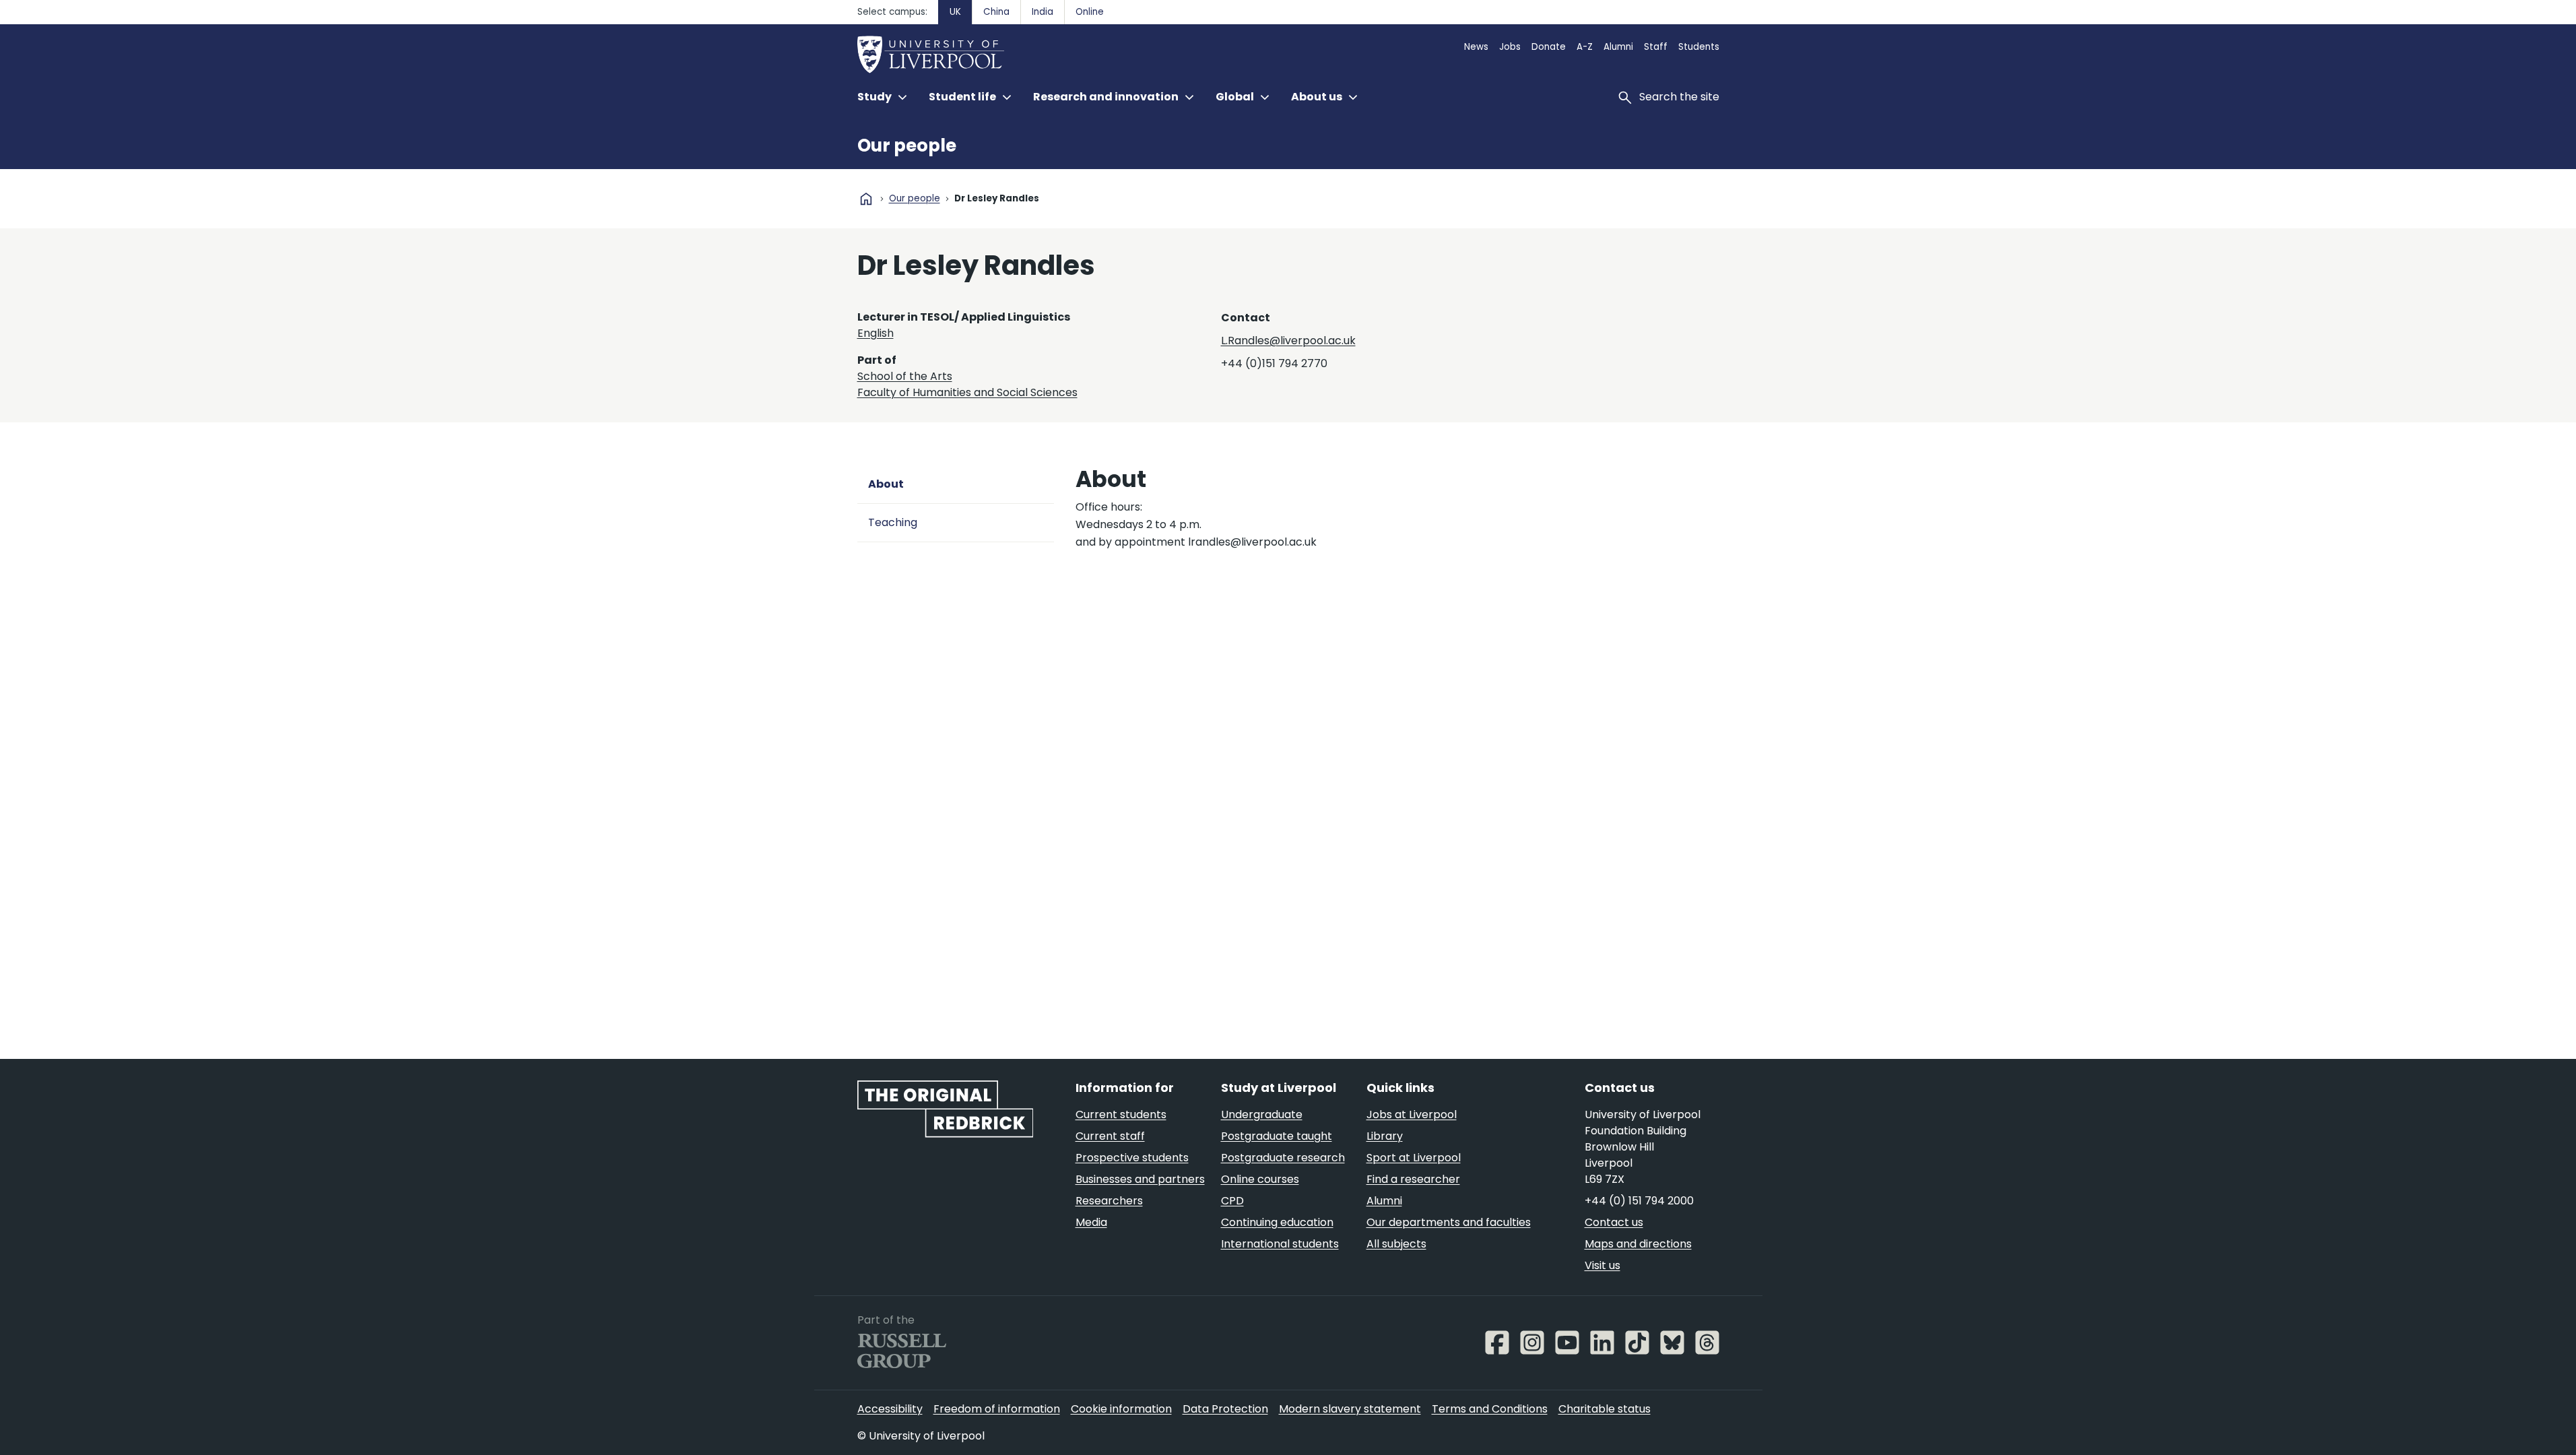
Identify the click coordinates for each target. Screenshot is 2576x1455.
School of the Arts (905, 376)
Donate (1549, 47)
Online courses (1260, 1179)
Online (1090, 12)
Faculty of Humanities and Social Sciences (967, 392)
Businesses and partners (1140, 1179)
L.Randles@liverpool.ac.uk (1288, 341)
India (1043, 12)
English (876, 333)
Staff (1656, 47)
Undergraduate (1262, 1114)
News (1476, 47)
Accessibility (890, 1409)
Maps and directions (1638, 1244)
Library (1385, 1136)
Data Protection (1225, 1409)
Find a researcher (1413, 1179)
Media (1091, 1222)
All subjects (1396, 1244)
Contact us (1614, 1222)
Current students (1121, 1114)
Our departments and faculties (1449, 1222)
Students (1699, 47)
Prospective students (1132, 1158)
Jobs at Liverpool (1412, 1114)
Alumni (1618, 47)
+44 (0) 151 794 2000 (1639, 1201)
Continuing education (1277, 1222)
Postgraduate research (1283, 1158)
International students (1280, 1244)
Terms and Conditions (1490, 1409)
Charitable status (1605, 1409)
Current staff (1110, 1136)
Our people (907, 145)
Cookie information (1121, 1409)
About (886, 484)
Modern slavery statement (1350, 1409)
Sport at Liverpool (1414, 1158)
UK (955, 12)
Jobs (1510, 47)
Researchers (1109, 1201)
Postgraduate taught (1277, 1136)
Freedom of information (997, 1409)
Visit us (1603, 1265)
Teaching (893, 522)
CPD (1232, 1201)
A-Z (1585, 47)
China (996, 12)
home (866, 199)
